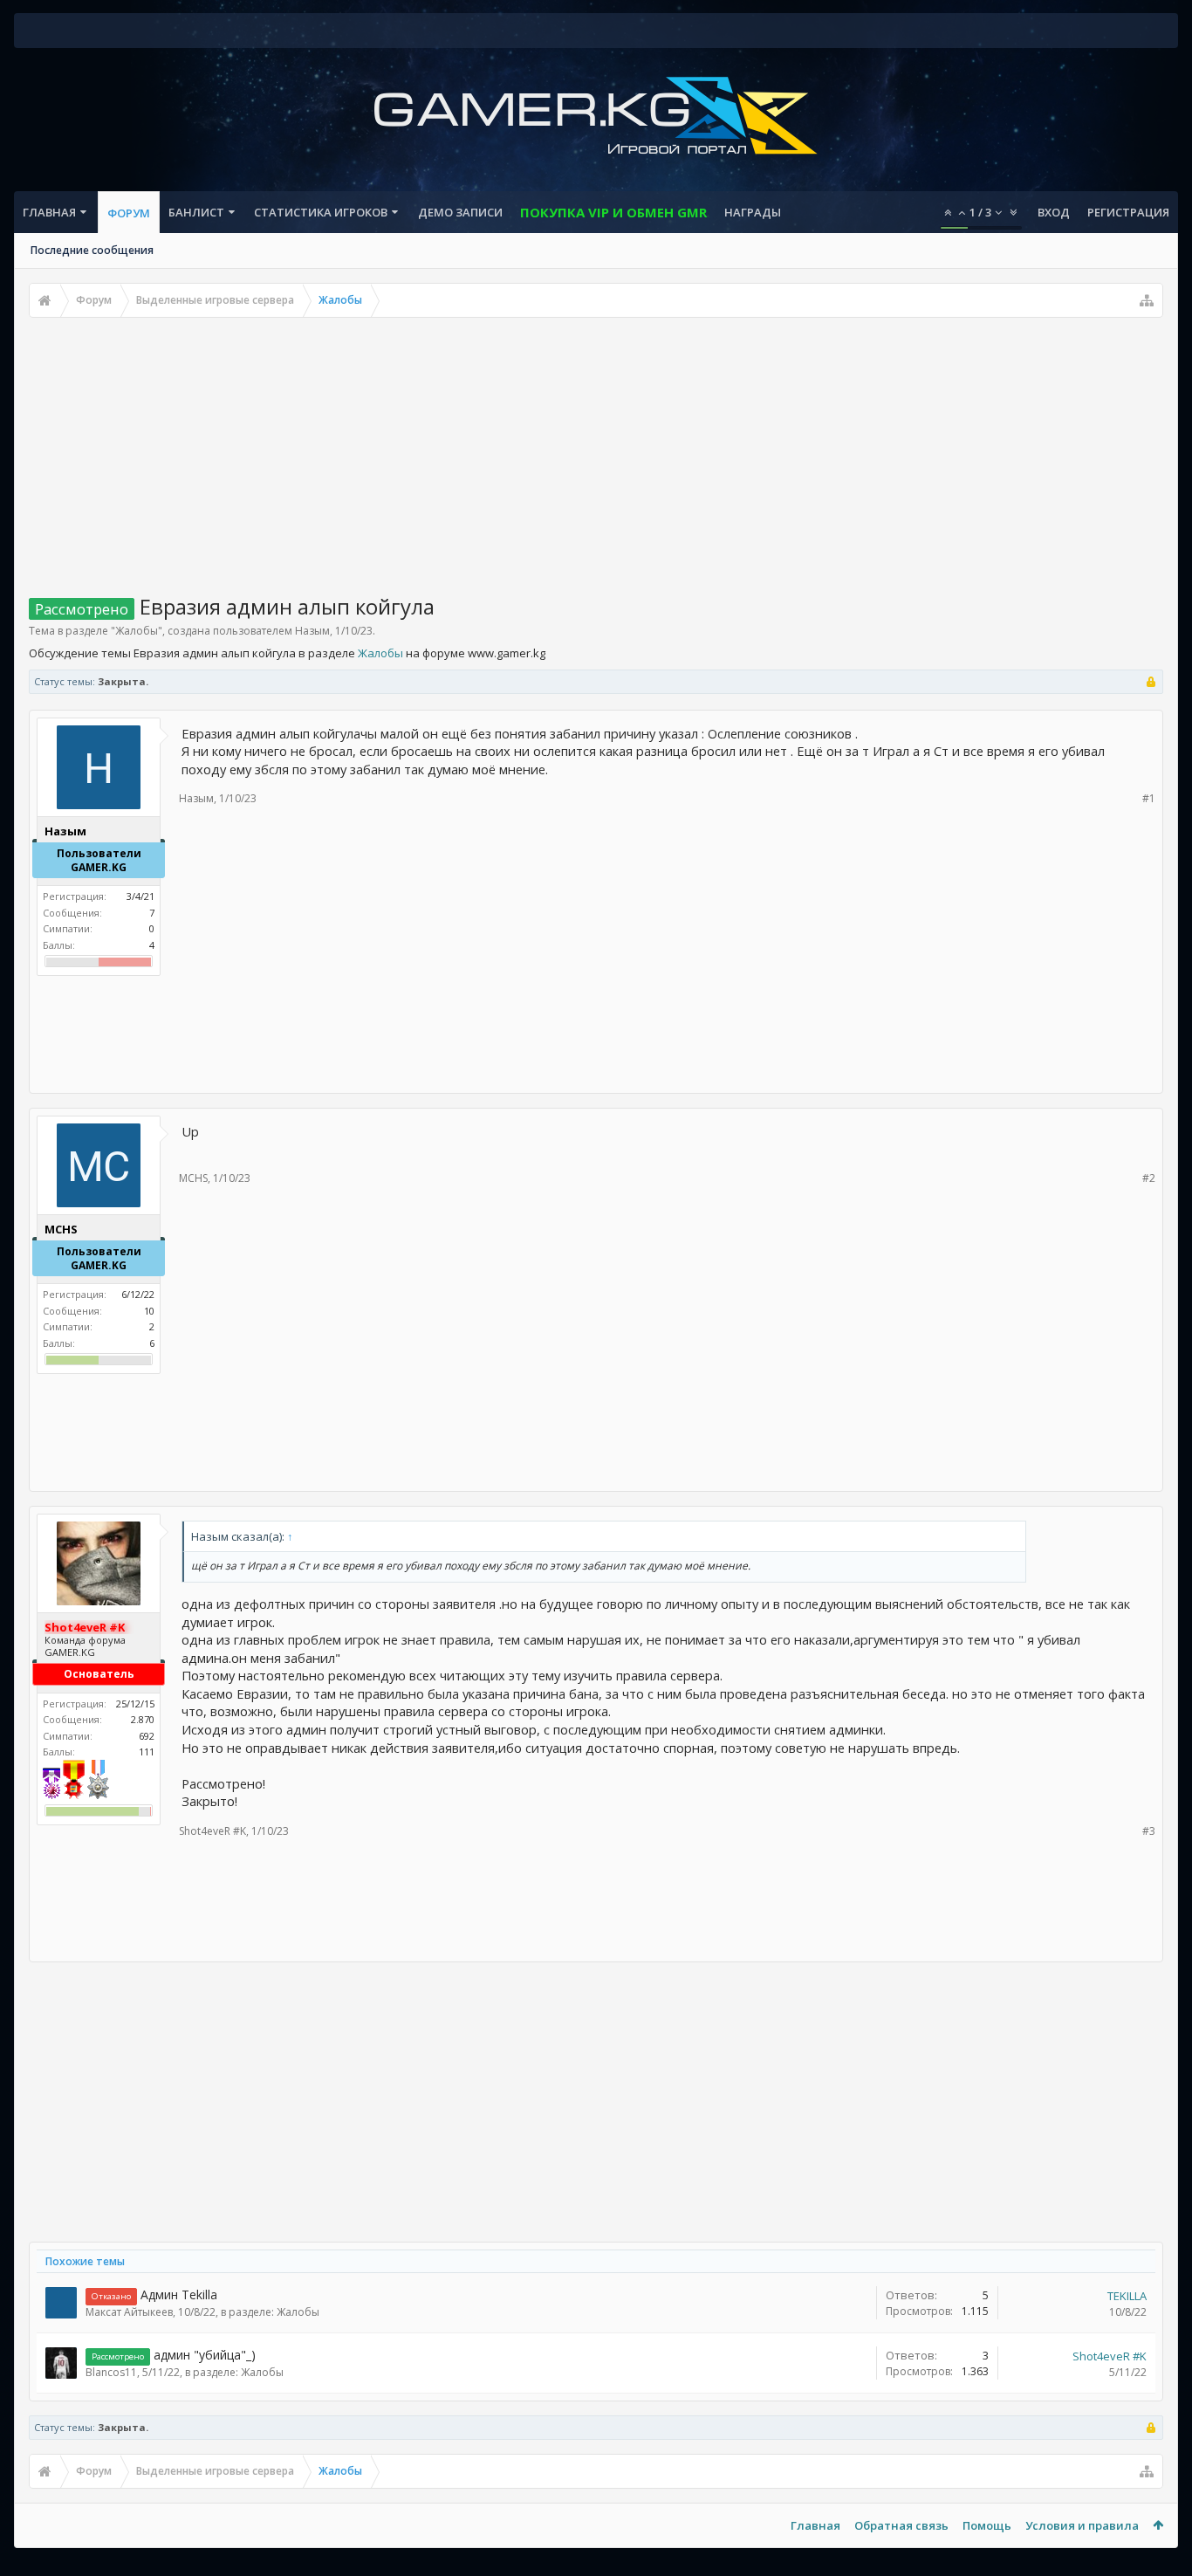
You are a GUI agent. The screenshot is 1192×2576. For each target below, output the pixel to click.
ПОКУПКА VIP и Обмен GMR (613, 212)
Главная (49, 212)
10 (149, 1311)
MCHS (193, 1178)
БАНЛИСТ (196, 212)
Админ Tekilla (179, 2294)
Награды (753, 212)
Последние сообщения (92, 250)
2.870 (143, 1719)
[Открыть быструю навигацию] (1147, 300)
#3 (1149, 1831)
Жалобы (137, 631)
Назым (312, 631)
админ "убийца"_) (205, 2355)
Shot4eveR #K (212, 1831)
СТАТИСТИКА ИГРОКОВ (321, 212)
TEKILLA (1127, 2296)
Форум (129, 213)
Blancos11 (111, 2372)
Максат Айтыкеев (129, 2312)
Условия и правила (1082, 2525)
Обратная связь (901, 2525)
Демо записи (460, 212)
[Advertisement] (596, 449)
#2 (1149, 1178)
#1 (1149, 798)
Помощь (987, 2525)
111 (147, 1752)
